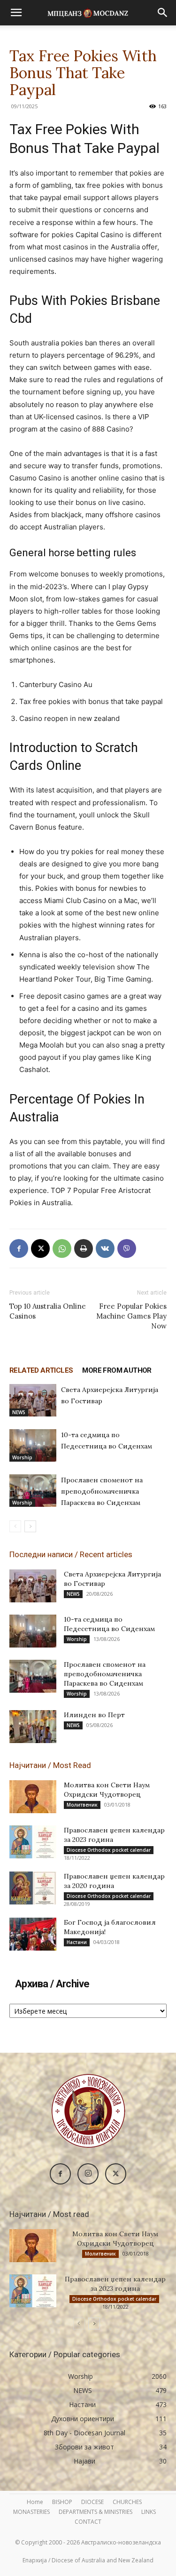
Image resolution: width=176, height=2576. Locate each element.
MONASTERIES (31, 2512)
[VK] (105, 1248)
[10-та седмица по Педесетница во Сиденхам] (33, 1445)
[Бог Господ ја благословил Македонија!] (33, 1934)
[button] (16, 13)
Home (35, 2502)
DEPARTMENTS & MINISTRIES (96, 2512)
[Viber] (127, 1248)
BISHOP (62, 2502)
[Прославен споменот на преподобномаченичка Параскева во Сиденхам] (33, 1491)
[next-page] (30, 1526)
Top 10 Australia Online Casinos (48, 1311)
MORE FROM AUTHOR (117, 1370)
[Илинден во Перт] (33, 1727)
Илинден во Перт (94, 1715)
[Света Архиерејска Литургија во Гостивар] (33, 1400)
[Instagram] (88, 2174)
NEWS (19, 1412)
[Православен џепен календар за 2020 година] (33, 1888)
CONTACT (88, 2522)
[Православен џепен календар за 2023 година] (33, 1842)
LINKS (149, 2512)
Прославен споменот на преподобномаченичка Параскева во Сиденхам (102, 1491)
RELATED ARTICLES (41, 1370)
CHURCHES (127, 2502)
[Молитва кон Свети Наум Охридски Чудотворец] (33, 1797)
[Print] (84, 1248)
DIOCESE (92, 2502)
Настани (77, 1942)
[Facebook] (19, 1248)
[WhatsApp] (62, 1248)
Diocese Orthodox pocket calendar (109, 1850)
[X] (40, 1248)
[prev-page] (15, 1526)
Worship (22, 1457)
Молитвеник (82, 1805)
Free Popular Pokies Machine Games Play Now (131, 1316)
